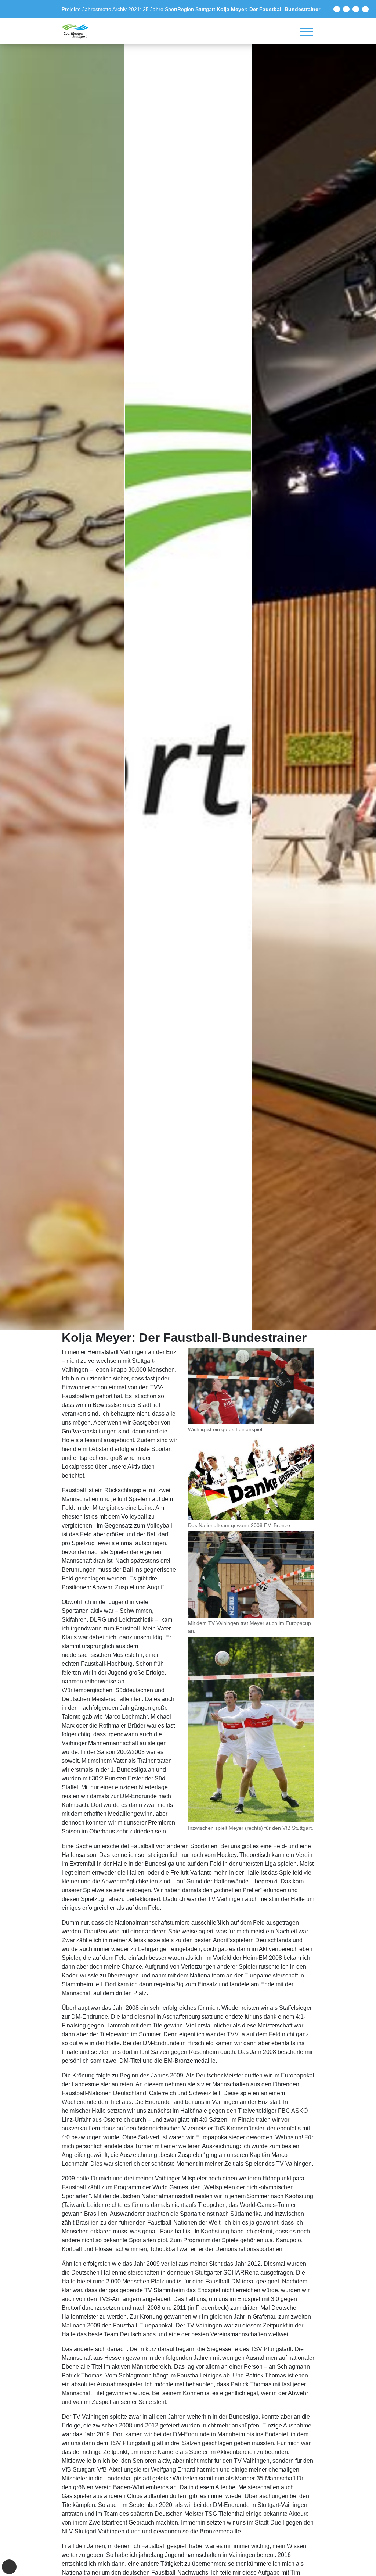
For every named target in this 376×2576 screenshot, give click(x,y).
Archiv (120, 9)
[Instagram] (356, 9)
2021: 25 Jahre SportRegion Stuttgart (172, 9)
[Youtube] (365, 9)
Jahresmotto (97, 9)
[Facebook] (337, 9)
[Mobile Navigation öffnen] (306, 32)
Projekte (72, 9)
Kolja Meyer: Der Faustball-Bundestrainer (268, 9)
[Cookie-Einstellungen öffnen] (9, 2567)
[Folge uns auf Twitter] (346, 9)
